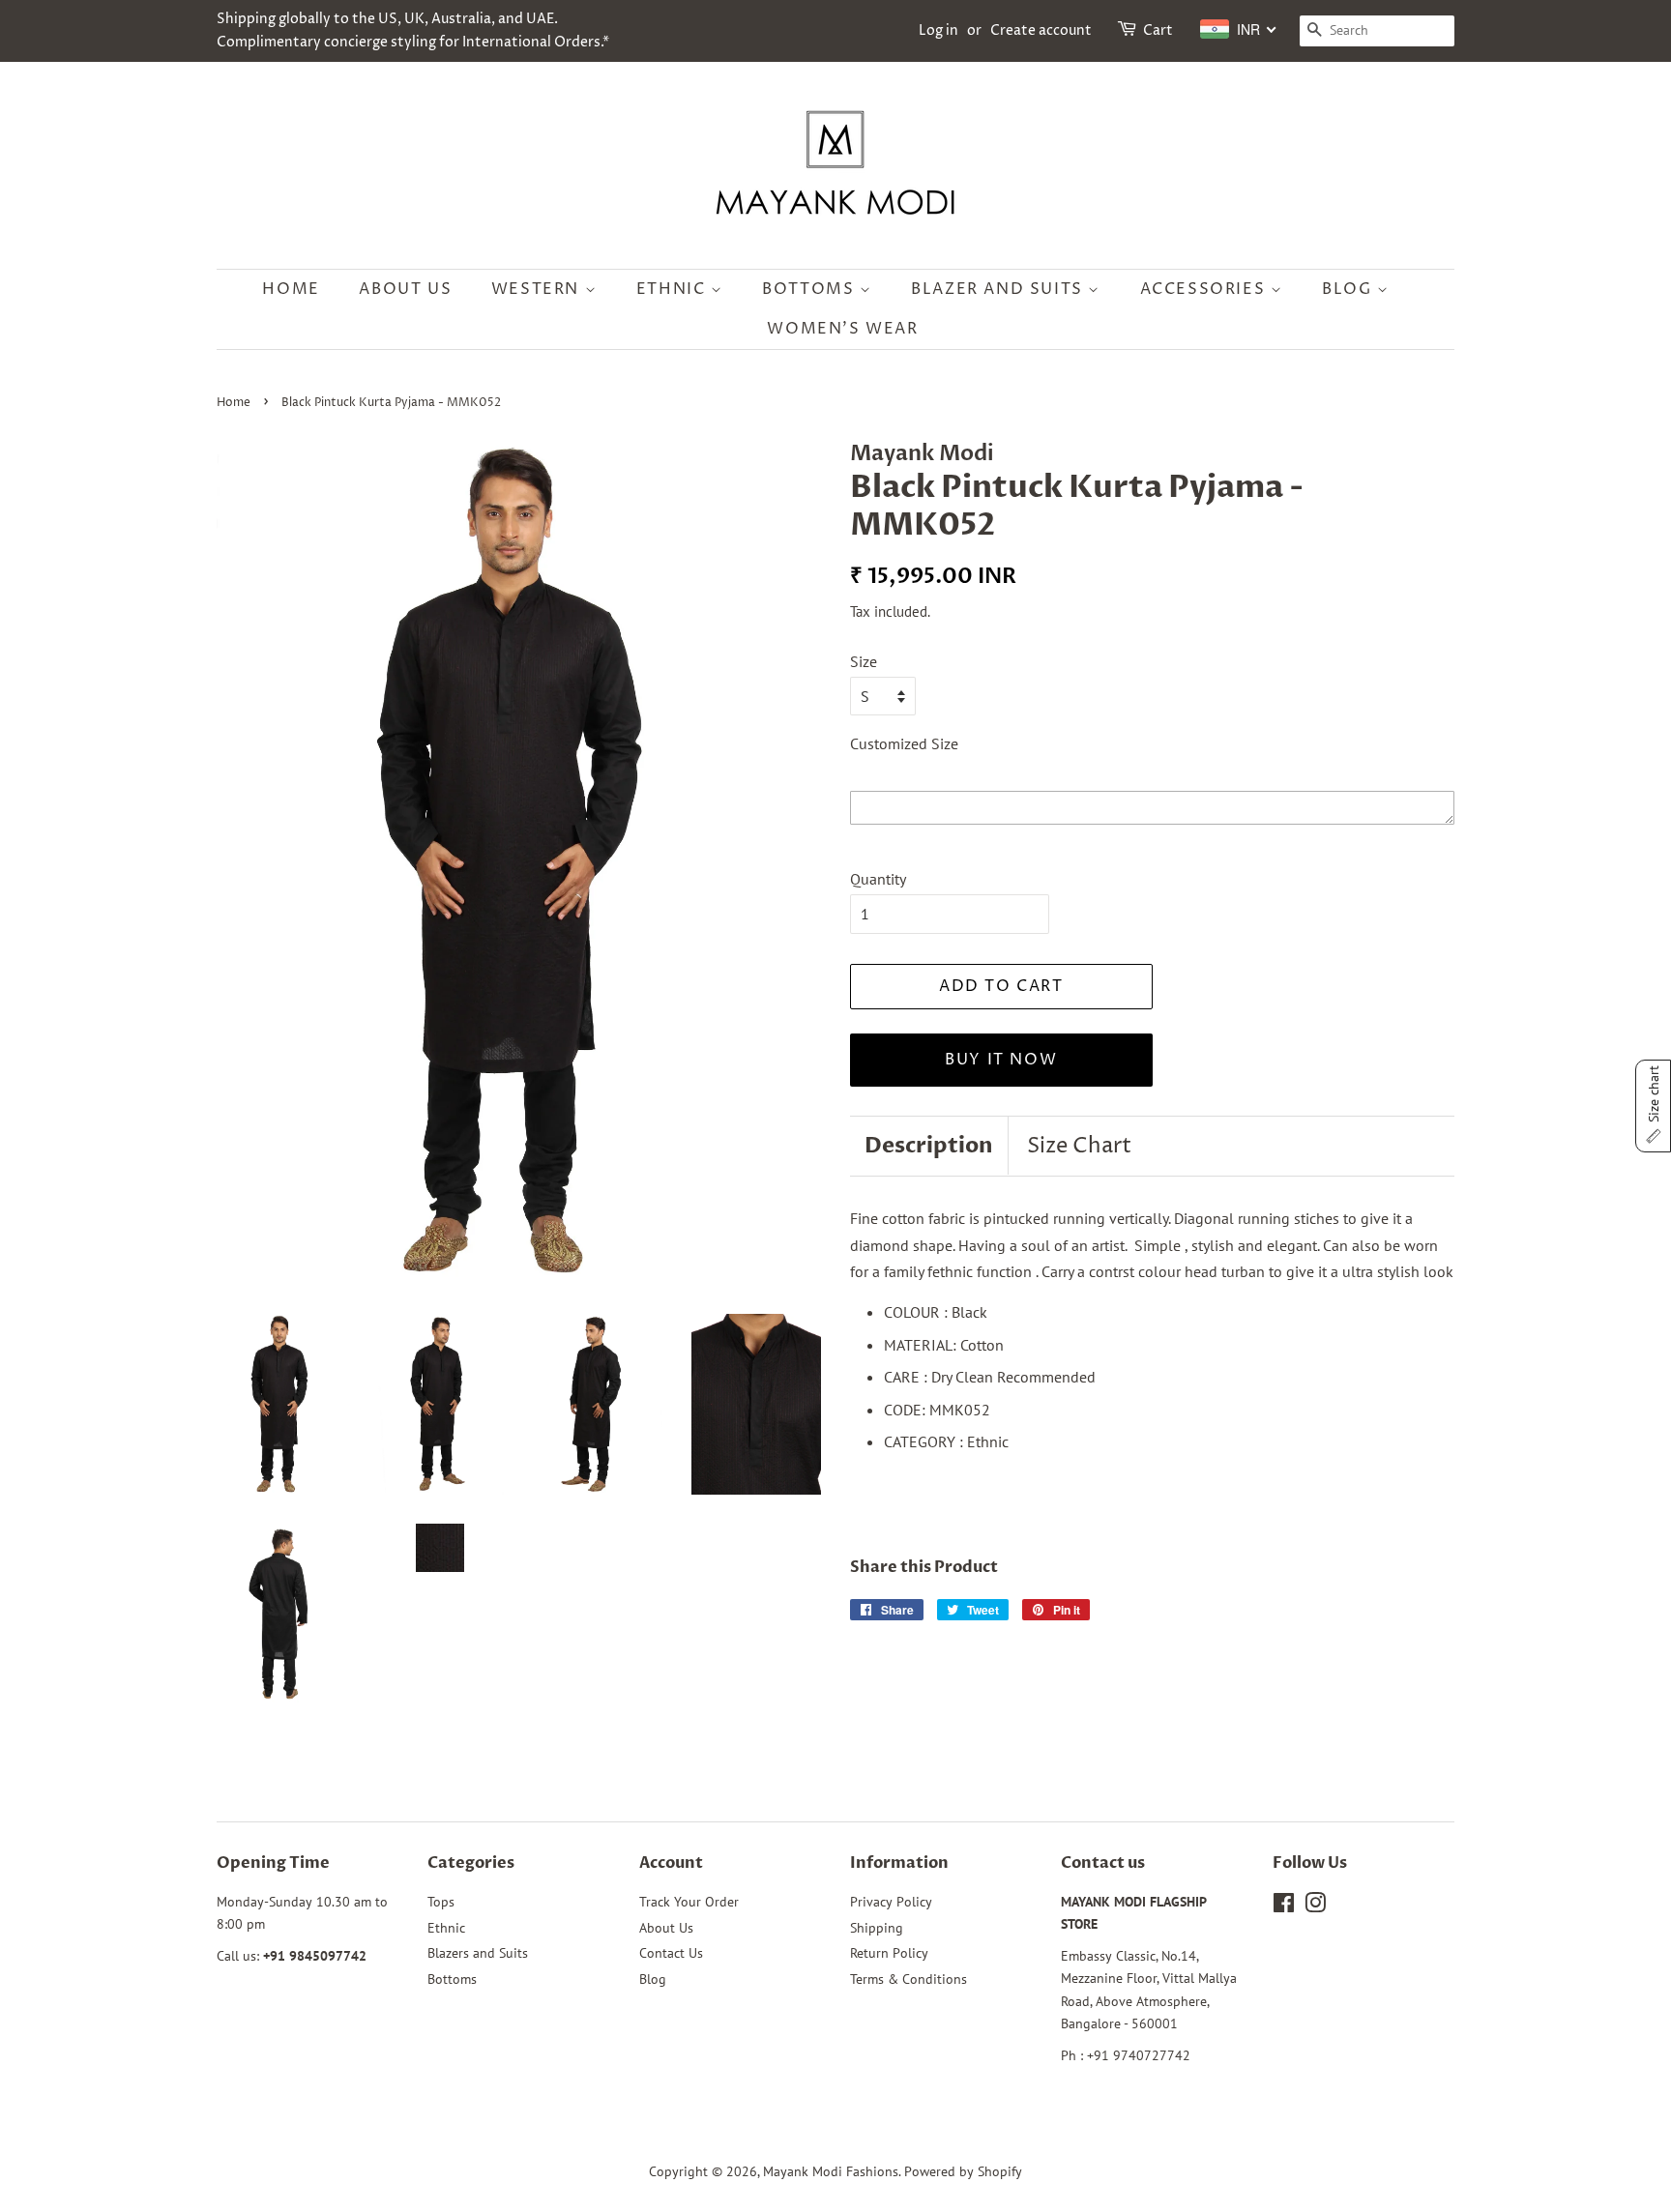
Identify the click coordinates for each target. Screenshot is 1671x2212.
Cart (1158, 30)
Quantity (878, 879)
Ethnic (674, 289)
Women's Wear (842, 329)
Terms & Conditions (909, 1979)
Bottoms (811, 289)
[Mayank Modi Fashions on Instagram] (1315, 1906)
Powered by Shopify (963, 2171)
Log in (938, 30)
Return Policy (889, 1953)
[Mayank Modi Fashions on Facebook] (1284, 1906)
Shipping (877, 1928)
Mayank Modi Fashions (831, 2171)
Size (864, 661)
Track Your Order (689, 1902)
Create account (1041, 30)
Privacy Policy (891, 1902)
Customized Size (904, 743)
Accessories (1205, 289)
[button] (1653, 1106)
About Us (405, 289)
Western (538, 289)
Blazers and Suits (478, 1953)
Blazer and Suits (999, 289)
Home (291, 289)
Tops (441, 1902)
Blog (1349, 289)
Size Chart (1079, 1147)
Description (929, 1146)
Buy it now (1001, 1060)
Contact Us (671, 1953)
